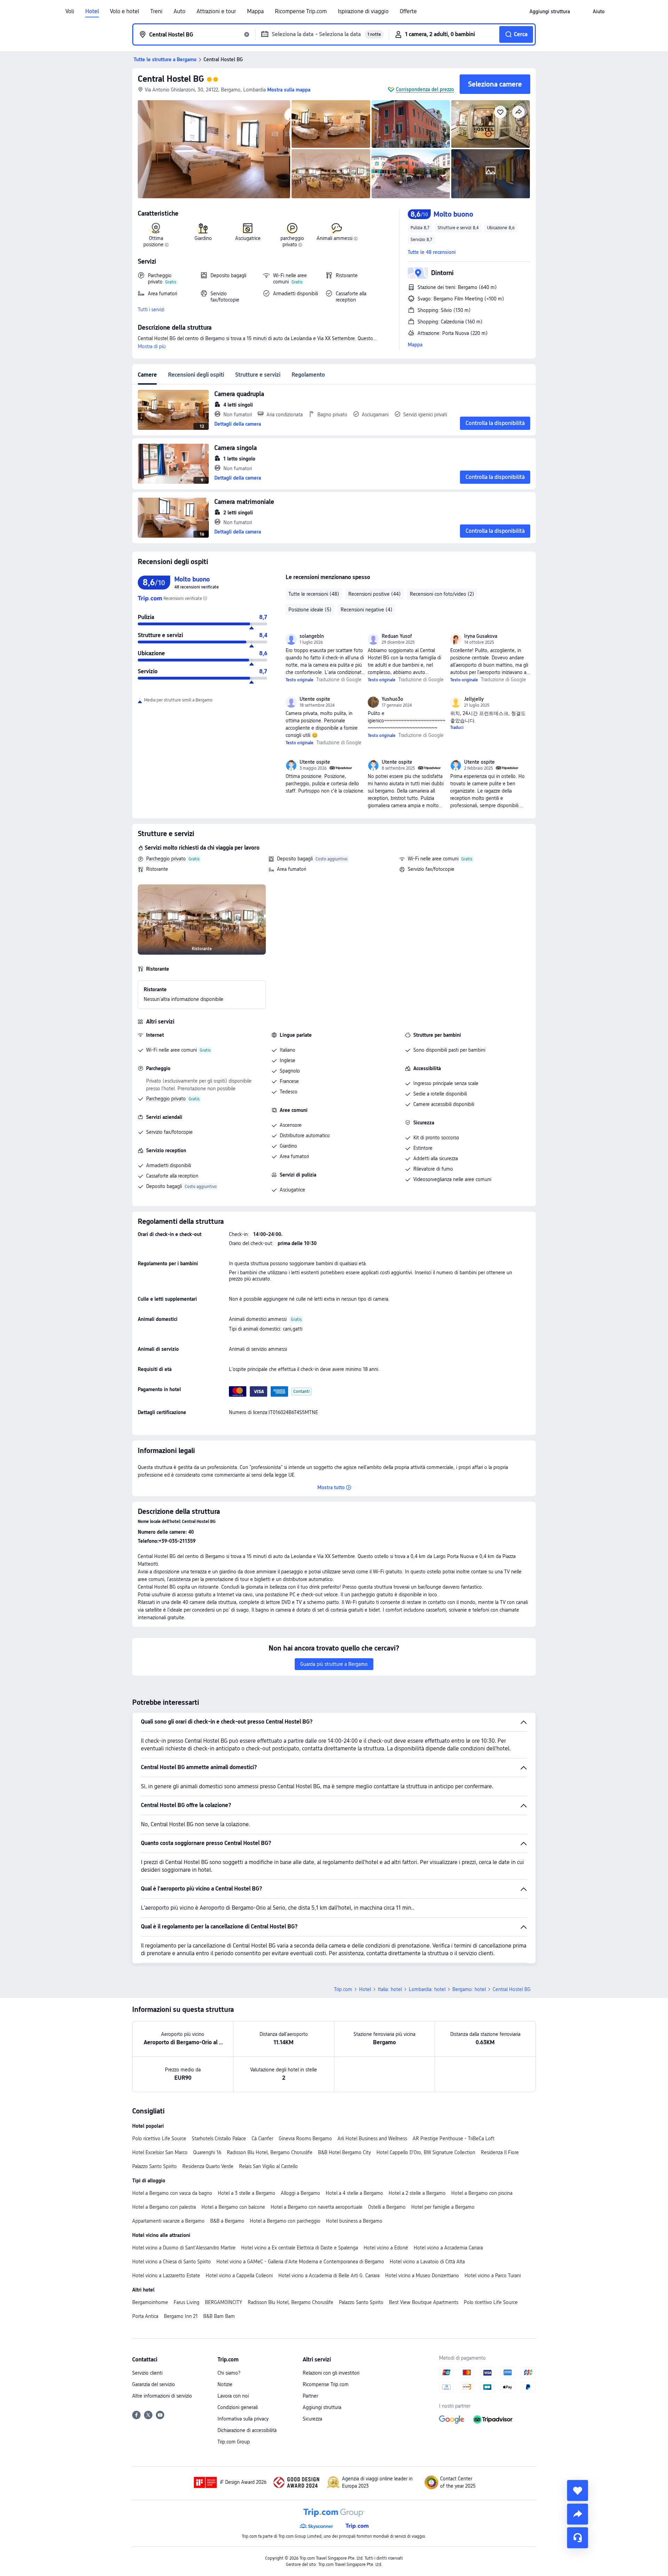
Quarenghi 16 (207, 2152)
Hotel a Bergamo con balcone (233, 2207)
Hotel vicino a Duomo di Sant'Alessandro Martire (184, 2248)
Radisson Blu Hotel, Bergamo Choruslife (270, 2152)
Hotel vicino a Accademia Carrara (448, 2248)
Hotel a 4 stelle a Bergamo (354, 2193)
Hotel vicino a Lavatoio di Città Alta (427, 2262)
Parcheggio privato (166, 859)
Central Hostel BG (171, 79)
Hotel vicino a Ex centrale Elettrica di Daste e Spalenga (300, 2248)
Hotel (92, 11)
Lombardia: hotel (427, 1989)
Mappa (255, 11)
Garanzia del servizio (154, 2384)
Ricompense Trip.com (301, 11)
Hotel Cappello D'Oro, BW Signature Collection (426, 2152)
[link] (550, 11)
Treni (156, 11)
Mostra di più (152, 346)
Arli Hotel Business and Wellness (372, 2138)
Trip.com (343, 1989)
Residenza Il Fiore (500, 2152)
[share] (578, 2514)
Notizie (225, 2384)
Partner (310, 2396)
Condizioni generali (238, 2407)
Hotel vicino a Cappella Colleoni (239, 2276)
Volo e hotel (125, 11)
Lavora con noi (233, 2396)
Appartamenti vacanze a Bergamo (168, 2221)
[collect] (578, 2490)
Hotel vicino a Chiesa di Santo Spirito (172, 2262)
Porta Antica (145, 2316)
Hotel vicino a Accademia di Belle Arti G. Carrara (329, 2276)
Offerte (408, 11)
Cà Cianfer (262, 2138)
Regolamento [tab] (308, 375)
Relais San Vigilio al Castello (268, 2166)
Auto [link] (180, 11)
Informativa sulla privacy (243, 2419)
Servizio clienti (147, 2373)
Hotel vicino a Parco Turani (493, 2276)
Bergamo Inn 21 (181, 2316)
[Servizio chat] (578, 2538)
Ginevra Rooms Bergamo (305, 2138)
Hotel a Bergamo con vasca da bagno (172, 2193)
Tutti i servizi (151, 310)
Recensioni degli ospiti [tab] (196, 375)
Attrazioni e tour (216, 11)
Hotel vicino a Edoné (386, 2248)
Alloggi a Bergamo (300, 2193)
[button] (581, 11)
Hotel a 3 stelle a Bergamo (246, 2193)
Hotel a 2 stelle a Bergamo (417, 2193)
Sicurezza (312, 2419)
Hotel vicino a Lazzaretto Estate (166, 2276)
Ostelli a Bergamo (387, 2207)
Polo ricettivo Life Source (159, 2138)
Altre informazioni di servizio (162, 2396)
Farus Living (186, 2302)
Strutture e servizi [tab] (258, 375)
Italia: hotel (390, 1989)
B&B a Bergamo (227, 2221)
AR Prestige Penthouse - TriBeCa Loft (454, 2138)
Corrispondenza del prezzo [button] (425, 89)
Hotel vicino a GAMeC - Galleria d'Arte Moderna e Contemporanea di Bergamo (300, 2262)
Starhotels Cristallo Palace (219, 2138)
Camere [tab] (147, 375)
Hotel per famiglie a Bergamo (443, 2207)
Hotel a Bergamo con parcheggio (285, 2221)
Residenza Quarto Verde (208, 2166)
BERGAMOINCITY (224, 2302)
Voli (70, 11)
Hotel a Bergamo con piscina (482, 2193)
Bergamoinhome (150, 2302)
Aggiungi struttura (322, 2407)
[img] (214, 149)
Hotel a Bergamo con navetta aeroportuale (317, 2207)
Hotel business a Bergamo (354, 2221)
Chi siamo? (229, 2373)
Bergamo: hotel (469, 1989)
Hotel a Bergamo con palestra (164, 2207)
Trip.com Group (234, 2442)
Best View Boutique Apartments (424, 2302)
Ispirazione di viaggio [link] (363, 11)
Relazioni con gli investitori (331, 2373)
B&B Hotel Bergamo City (344, 2152)
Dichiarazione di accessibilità (247, 2430)
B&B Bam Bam (219, 2316)
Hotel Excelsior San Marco (160, 2152)
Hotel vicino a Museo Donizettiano (422, 2276)
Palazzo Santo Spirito (154, 2166)
